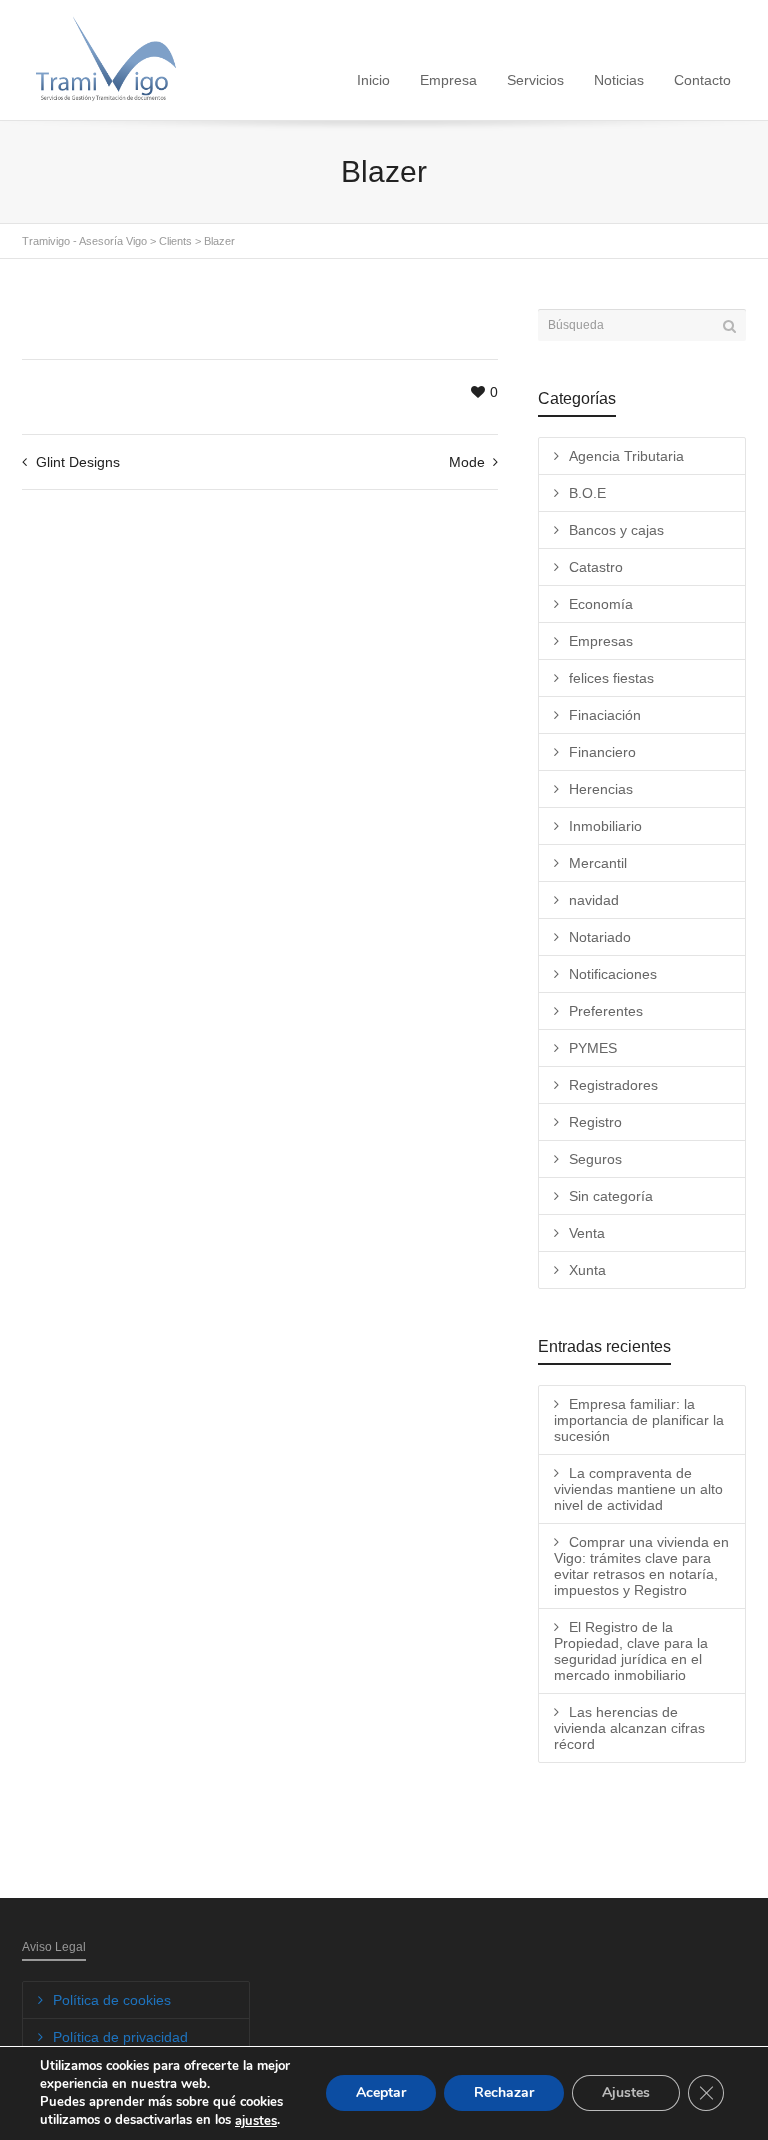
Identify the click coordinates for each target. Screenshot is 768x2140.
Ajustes (626, 2093)
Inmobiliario (605, 826)
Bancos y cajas (616, 530)
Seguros (595, 1159)
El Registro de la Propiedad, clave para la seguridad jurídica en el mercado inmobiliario (631, 1651)
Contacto (702, 80)
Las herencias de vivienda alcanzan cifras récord (629, 1728)
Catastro (596, 567)
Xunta (587, 1270)
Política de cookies (112, 2000)
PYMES (593, 1048)
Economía (601, 604)
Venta (587, 1233)
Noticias (619, 80)
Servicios (535, 80)
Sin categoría (611, 1196)
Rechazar (504, 2093)
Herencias (601, 789)
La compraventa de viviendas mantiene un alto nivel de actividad (638, 1489)
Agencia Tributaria (626, 456)
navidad (594, 900)
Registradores (613, 1085)
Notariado (600, 937)
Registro (595, 1122)
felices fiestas (611, 678)
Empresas (601, 641)
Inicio (373, 80)
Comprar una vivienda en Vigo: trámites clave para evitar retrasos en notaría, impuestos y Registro (641, 1566)
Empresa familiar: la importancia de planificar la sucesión (639, 1420)
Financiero (602, 752)
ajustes (256, 2121)
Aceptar (381, 2093)
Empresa (448, 80)
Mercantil (598, 863)
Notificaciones (613, 974)
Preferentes (606, 1011)
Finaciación (605, 715)
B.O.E (587, 493)
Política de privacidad (120, 2037)
